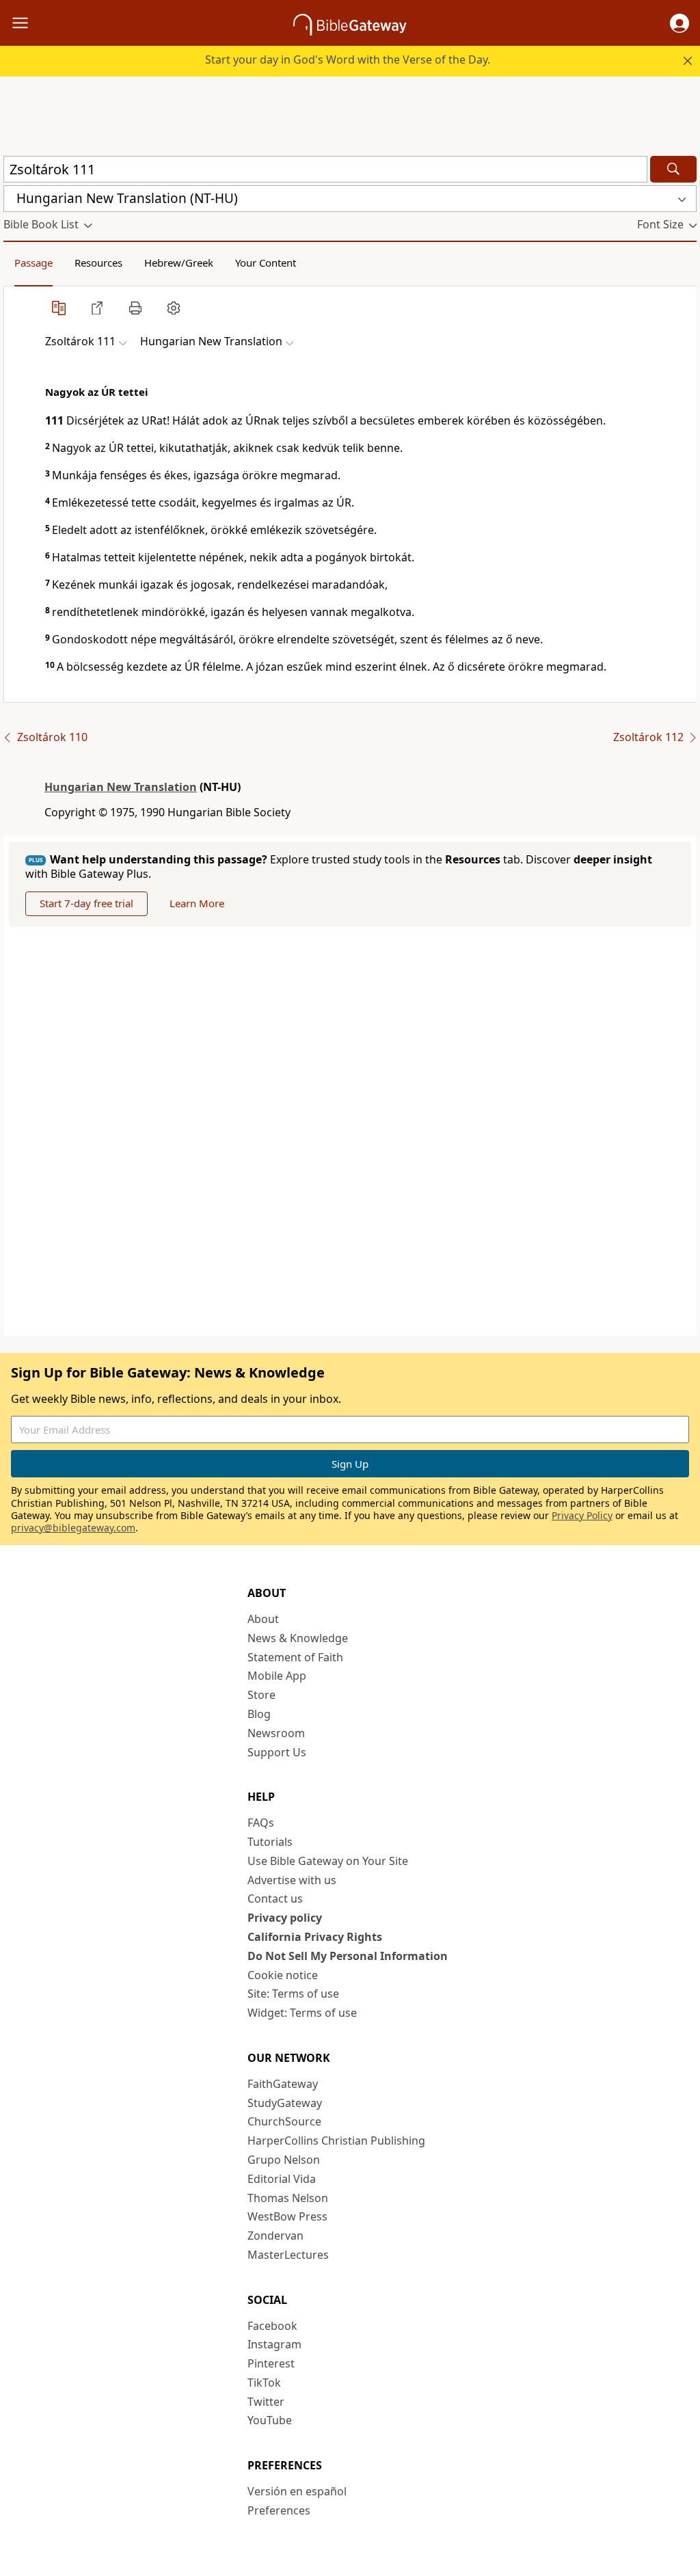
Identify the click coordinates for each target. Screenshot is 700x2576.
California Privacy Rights (315, 1937)
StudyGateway (285, 2103)
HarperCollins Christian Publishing (336, 2141)
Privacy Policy (582, 1515)
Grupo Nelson (284, 2160)
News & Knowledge (298, 1638)
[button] (679, 23)
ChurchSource (284, 2121)
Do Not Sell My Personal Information (348, 1956)
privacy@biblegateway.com (73, 1528)
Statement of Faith (295, 1657)
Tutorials (270, 1842)
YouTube (270, 2420)
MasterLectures (288, 2255)
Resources (98, 263)
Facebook (272, 2326)
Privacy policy (285, 1918)
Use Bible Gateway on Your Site (328, 1861)
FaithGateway (283, 2084)
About (263, 1619)
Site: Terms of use (293, 1994)
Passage (33, 263)
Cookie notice (283, 1975)
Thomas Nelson (288, 2198)
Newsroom (276, 1733)
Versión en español (297, 2491)
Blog (259, 1714)
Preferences (279, 2510)
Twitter (266, 2402)
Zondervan (275, 2236)
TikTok (264, 2383)
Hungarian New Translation (121, 787)
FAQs (261, 1823)
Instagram (274, 2344)
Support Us (277, 1752)
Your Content (266, 263)
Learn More (197, 903)
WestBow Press (287, 2216)
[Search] (673, 169)
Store (261, 1695)
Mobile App (277, 1676)
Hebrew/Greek (179, 263)
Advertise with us (292, 1880)
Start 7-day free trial (86, 903)
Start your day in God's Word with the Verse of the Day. (348, 59)
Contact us (275, 1899)
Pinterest (271, 2363)
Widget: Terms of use (302, 2013)
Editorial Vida (282, 2179)
